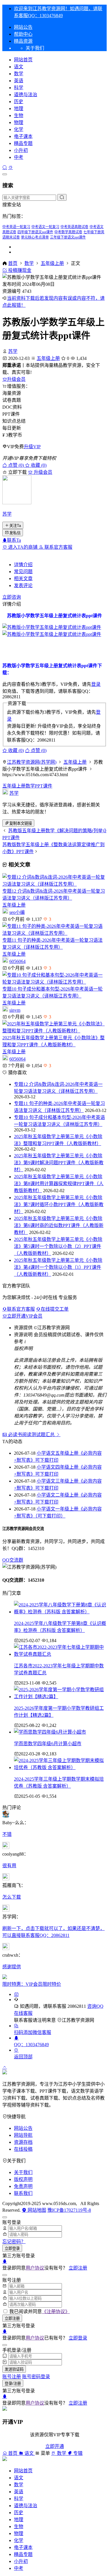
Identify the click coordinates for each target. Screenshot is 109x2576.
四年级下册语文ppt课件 (35, 232)
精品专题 (23, 143)
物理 (19, 122)
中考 (19, 157)
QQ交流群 (13, 1560)
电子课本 (23, 136)
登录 (96, 684)
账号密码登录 (36, 2377)
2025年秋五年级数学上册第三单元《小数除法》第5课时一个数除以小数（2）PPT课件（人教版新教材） (58, 1246)
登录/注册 (13, 2384)
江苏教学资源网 (78, 2020)
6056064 (17, 961)
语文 (19, 67)
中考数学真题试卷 (68, 232)
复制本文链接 (21, 823)
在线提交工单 (55, 1309)
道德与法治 (26, 95)
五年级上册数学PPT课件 (27, 786)
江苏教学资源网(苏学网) (32, 762)
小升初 (21, 150)
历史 (19, 102)
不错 (7, 1834)
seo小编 (17, 912)
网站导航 (23, 2135)
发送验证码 (14, 2369)
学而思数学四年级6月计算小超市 (48, 1744)
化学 (19, 129)
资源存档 (23, 2142)
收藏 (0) (38, 465)
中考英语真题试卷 (74, 227)
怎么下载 (12, 1897)
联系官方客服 (58, 547)
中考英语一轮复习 (16, 227)
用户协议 (35, 2268)
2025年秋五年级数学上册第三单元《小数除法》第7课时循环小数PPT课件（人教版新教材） (59, 1204)
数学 (19, 74)
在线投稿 (23, 2149)
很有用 (9, 1866)
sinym (15, 1010)
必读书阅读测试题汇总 (31, 1435)
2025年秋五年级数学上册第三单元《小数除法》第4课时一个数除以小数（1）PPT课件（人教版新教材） (58, 1267)
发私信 (15, 533)
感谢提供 (12, 1967)
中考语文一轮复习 (45, 227)
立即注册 (78, 2268)
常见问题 (23, 572)
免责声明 (23, 2186)
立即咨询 (12, 597)
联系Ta (14, 540)
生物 (19, 115)
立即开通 (55, 2446)
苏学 (13, 351)
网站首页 (23, 60)
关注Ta (15, 526)
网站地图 (36, 2210)
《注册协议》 (56, 2312)
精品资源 (23, 41)
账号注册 (12, 2377)
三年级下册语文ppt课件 (68, 237)
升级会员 (16, 379)
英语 (19, 81)
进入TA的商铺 (23, 547)
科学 (19, 88)
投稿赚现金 (19, 270)
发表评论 (23, 585)
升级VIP (32, 447)
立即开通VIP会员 (25, 1316)
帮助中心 (23, 34)
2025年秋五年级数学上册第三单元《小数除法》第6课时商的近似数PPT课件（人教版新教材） (59, 1225)
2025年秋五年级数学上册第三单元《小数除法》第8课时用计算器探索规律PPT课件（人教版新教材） (59, 1184)
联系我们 (23, 2193)
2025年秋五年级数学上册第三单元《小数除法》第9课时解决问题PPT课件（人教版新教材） (59, 1163)
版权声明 (23, 2179)
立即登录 (12, 2248)
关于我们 (23, 2172)
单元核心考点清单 (35, 237)
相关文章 (23, 578)
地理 (19, 108)
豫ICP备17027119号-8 (69, 2210)
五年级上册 (52, 263)
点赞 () (16, 465)
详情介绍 (23, 565)
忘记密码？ (14, 2242)
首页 (13, 263)
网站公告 (23, 27)
